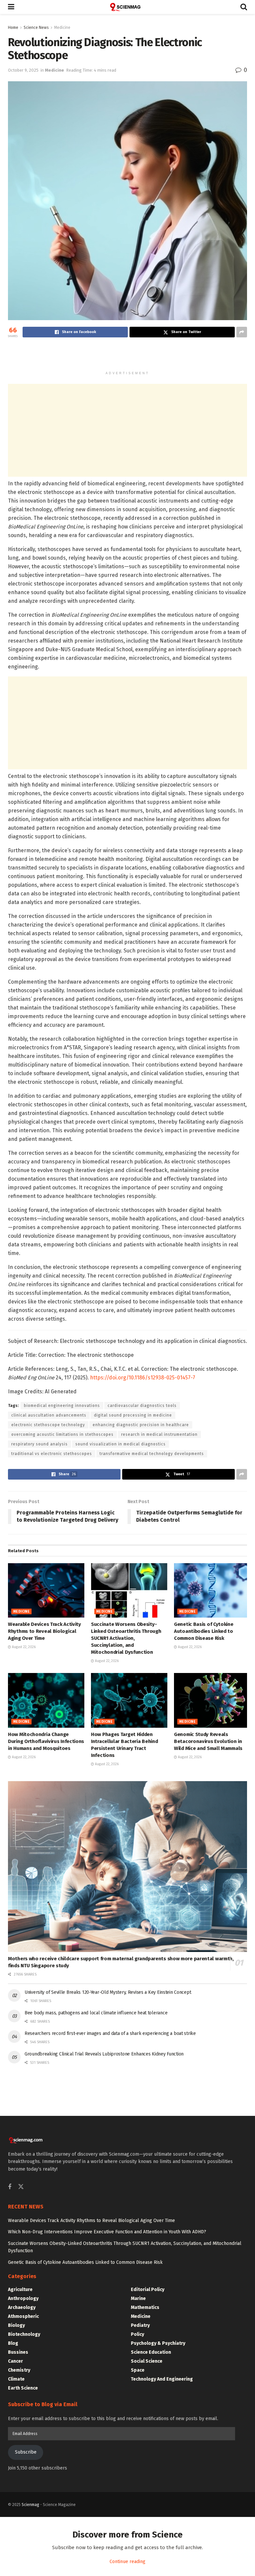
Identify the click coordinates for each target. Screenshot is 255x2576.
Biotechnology (24, 2334)
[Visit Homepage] (127, 7)
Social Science (147, 2361)
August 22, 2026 (23, 1647)
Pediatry (140, 2325)
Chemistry (19, 2370)
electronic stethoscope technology (48, 1425)
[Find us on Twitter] (21, 2187)
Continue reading (127, 2562)
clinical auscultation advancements (49, 1415)
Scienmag (30, 2505)
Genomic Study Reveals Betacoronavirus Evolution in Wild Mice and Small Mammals (208, 1741)
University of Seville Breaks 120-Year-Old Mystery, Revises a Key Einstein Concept (108, 1992)
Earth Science (23, 2388)
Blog (13, 2343)
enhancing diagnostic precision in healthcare (141, 1425)
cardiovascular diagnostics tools (142, 1406)
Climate (16, 2379)
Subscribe (26, 2452)
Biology (16, 2325)
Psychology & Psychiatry (158, 2343)
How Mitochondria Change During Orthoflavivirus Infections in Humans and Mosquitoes (46, 1741)
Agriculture (20, 2290)
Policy (137, 2334)
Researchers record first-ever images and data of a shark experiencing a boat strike (110, 2033)
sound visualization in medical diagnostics (121, 1444)
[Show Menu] (11, 7)
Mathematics (145, 2307)
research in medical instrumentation (159, 1434)
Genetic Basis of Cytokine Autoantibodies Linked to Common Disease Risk (204, 1631)
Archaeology (22, 2307)
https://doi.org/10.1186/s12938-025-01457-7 (143, 1378)
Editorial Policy (148, 2290)
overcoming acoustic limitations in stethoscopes (62, 1434)
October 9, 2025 (23, 70)
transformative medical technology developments (152, 1454)
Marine (138, 2298)
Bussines (18, 2352)
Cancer (15, 2361)
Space (138, 2370)
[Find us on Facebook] (10, 2187)
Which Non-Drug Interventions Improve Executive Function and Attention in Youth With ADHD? (107, 2232)
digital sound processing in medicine (133, 1415)
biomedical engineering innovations (62, 1406)
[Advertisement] (127, 356)
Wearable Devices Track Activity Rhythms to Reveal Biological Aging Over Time (44, 1631)
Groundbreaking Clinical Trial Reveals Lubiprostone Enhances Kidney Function (104, 2054)
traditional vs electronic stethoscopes (52, 1454)
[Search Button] (244, 7)
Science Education (151, 2352)
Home (13, 28)
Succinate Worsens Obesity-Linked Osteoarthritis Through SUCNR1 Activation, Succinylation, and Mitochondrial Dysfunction (126, 1638)
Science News (36, 28)
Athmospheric (23, 2316)
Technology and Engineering (162, 2379)
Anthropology (23, 2298)
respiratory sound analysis (40, 1444)
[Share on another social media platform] (242, 332)
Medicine (62, 28)
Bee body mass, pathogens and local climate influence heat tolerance (96, 2013)
